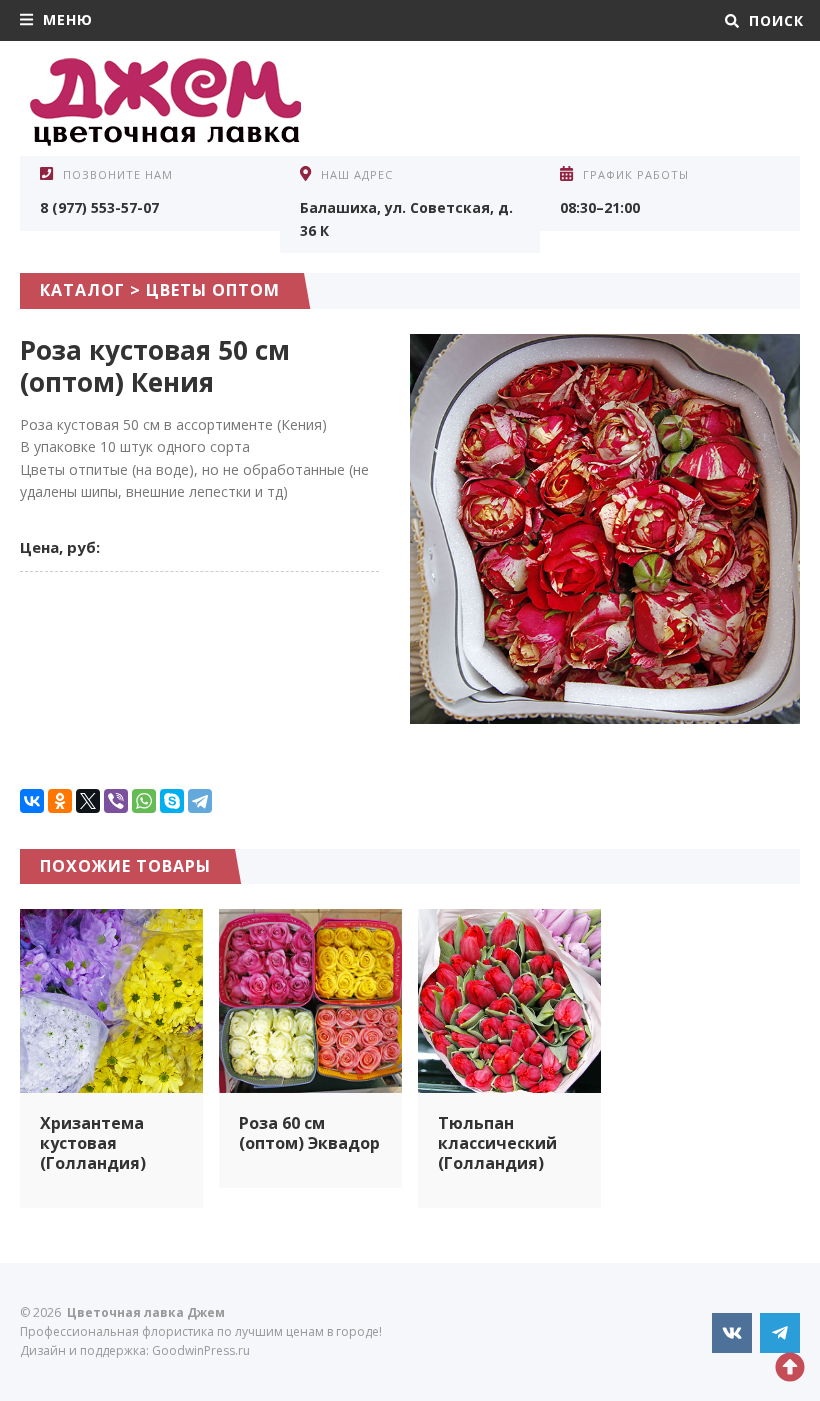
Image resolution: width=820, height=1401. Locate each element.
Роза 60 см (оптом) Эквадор (309, 1133)
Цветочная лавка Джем (170, 101)
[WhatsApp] (144, 801)
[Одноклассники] (60, 801)
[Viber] (116, 801)
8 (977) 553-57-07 (99, 207)
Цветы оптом (213, 290)
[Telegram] (200, 801)
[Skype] (172, 801)
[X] (88, 801)
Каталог (82, 290)
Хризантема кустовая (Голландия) (93, 1143)
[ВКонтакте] (32, 801)
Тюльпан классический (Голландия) (497, 1143)
